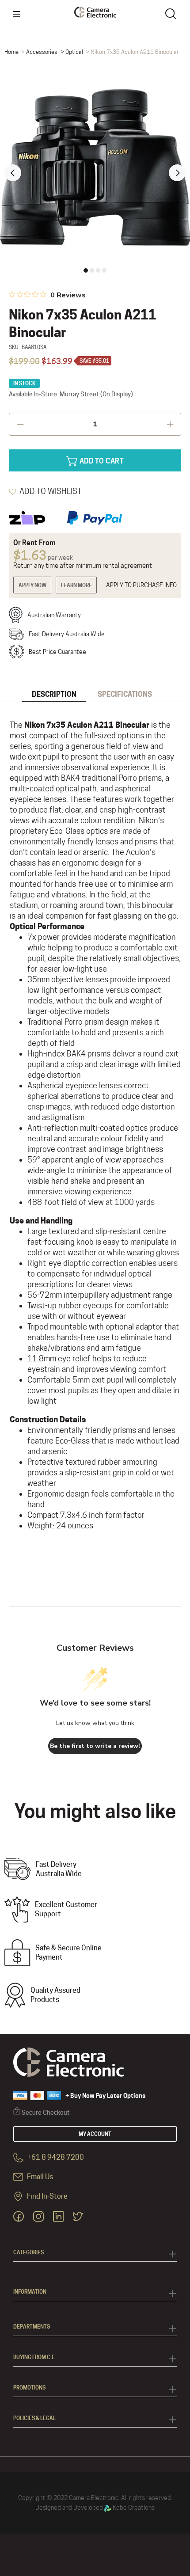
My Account (95, 2134)
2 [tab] (92, 270)
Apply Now (32, 585)
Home (11, 52)
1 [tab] (86, 270)
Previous (13, 173)
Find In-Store (47, 2197)
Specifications (125, 694)
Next (177, 173)
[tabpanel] (95, 167)
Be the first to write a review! (95, 1746)
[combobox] (172, 13)
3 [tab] (98, 270)
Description (54, 694)
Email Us (39, 2177)
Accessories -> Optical (55, 52)
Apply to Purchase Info (141, 585)
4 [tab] (104, 270)
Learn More (76, 585)
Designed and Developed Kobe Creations (95, 2508)
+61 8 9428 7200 (55, 2158)
